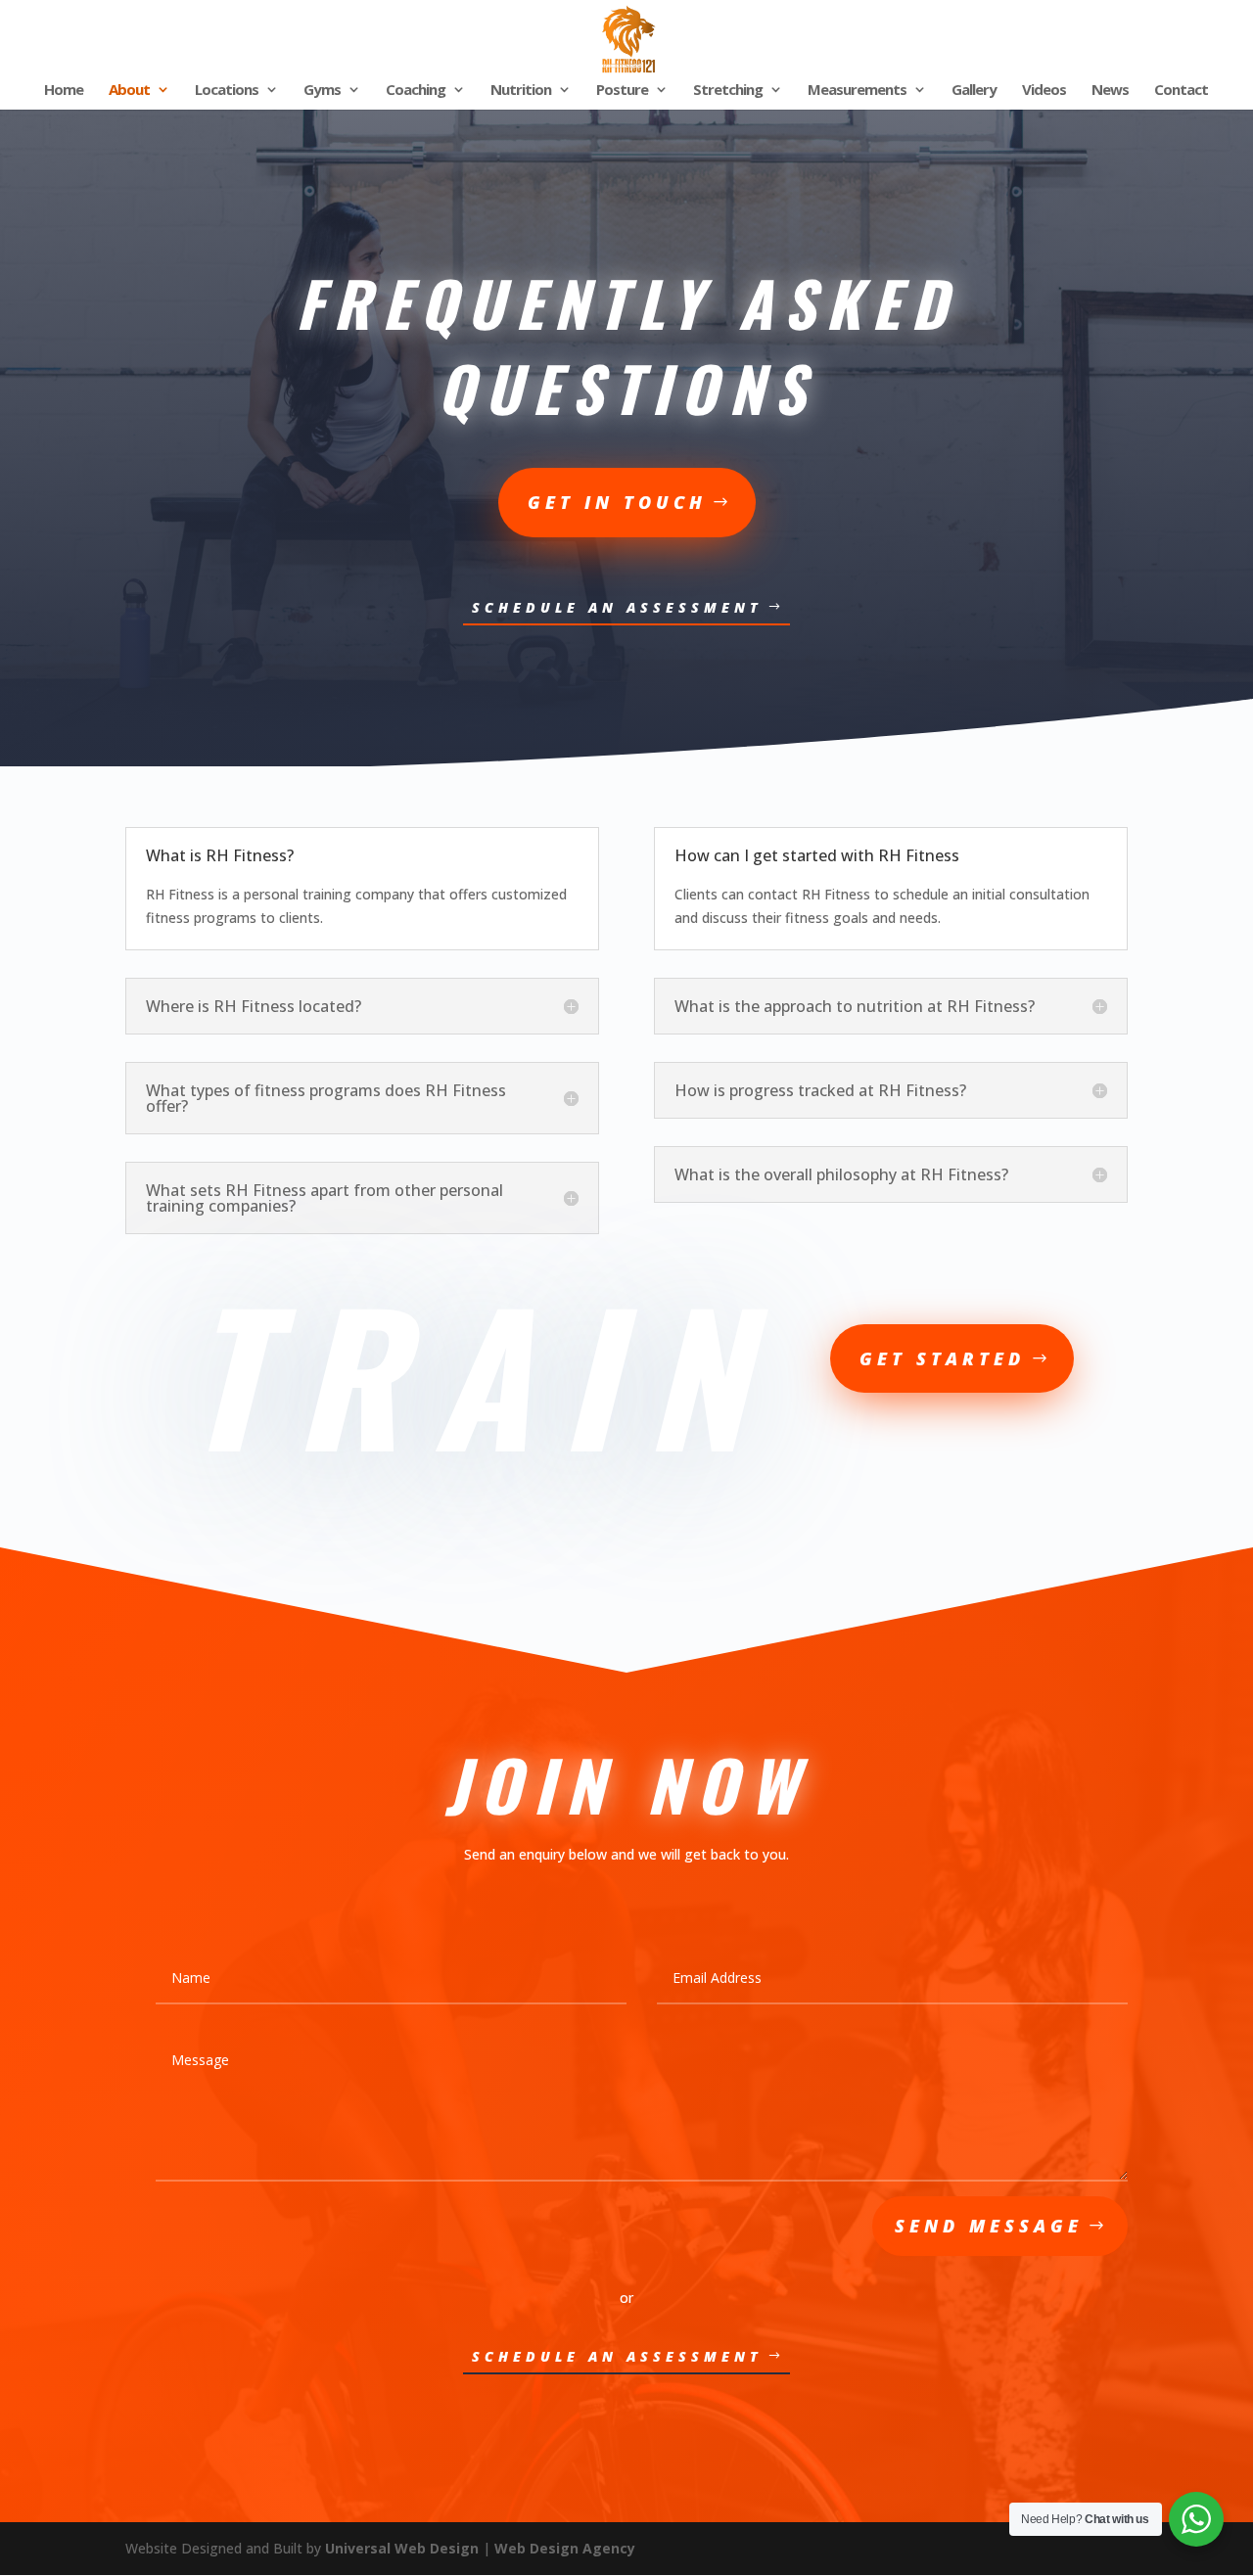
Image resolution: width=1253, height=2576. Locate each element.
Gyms (322, 91)
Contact (1181, 91)
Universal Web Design (402, 2548)
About (129, 91)
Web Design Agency (565, 2548)
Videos (1044, 91)
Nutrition (521, 91)
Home (64, 91)
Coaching (416, 91)
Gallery (974, 91)
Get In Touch (617, 502)
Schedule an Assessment (617, 607)
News (1110, 91)
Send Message (989, 2226)
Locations (227, 91)
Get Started (942, 1358)
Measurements (857, 91)
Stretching (728, 91)
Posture (622, 91)
